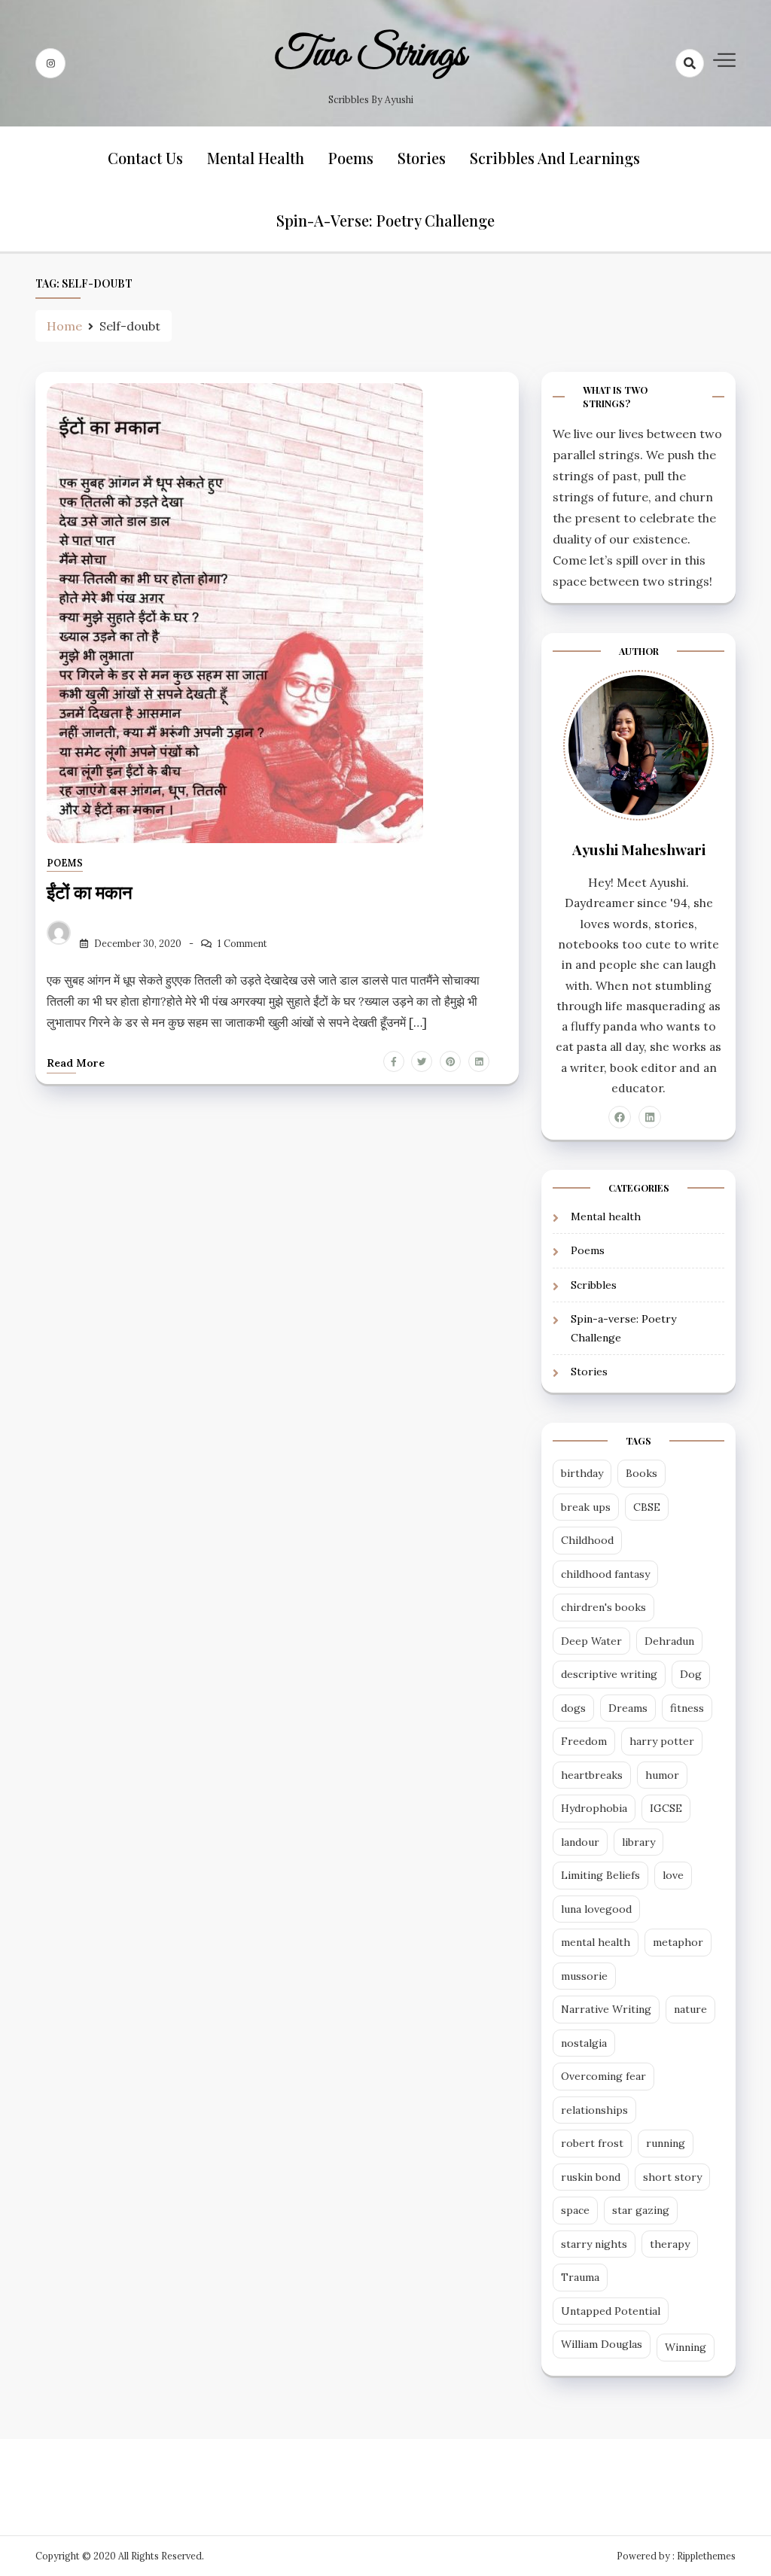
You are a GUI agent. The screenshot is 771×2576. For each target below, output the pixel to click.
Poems (351, 158)
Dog (691, 1674)
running (666, 2143)
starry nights (594, 2244)
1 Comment (242, 944)
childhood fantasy (605, 1574)
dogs (573, 1708)
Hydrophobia (594, 1808)
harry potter (662, 1741)
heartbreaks (592, 1775)
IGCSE (666, 1808)
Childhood (587, 1540)
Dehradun (669, 1641)
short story (672, 2177)
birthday (582, 1473)
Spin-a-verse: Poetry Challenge (385, 220)
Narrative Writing (606, 2009)
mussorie (584, 1976)
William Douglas (602, 2344)
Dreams (628, 1708)
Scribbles (594, 1285)
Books (641, 1473)
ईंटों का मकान (90, 891)
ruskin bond (591, 2177)
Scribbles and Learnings (555, 158)
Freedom (584, 1741)
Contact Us (145, 158)
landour (580, 1842)
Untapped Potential (611, 2311)
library (638, 1842)
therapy (670, 2244)
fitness (687, 1708)
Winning (686, 2347)
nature (690, 2009)
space (575, 2210)
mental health (596, 1942)
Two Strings (370, 55)
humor (662, 1775)
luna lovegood (596, 1909)
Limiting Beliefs (600, 1875)
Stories (422, 158)
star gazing (641, 2210)
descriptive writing (609, 1674)
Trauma (580, 2277)
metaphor (678, 1942)
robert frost (592, 2143)
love (673, 1875)
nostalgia (584, 2043)
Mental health (256, 158)
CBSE (647, 1507)
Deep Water (591, 1641)
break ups (586, 1507)
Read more (76, 1063)
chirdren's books (603, 1607)
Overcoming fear (603, 2076)
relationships (594, 2110)
